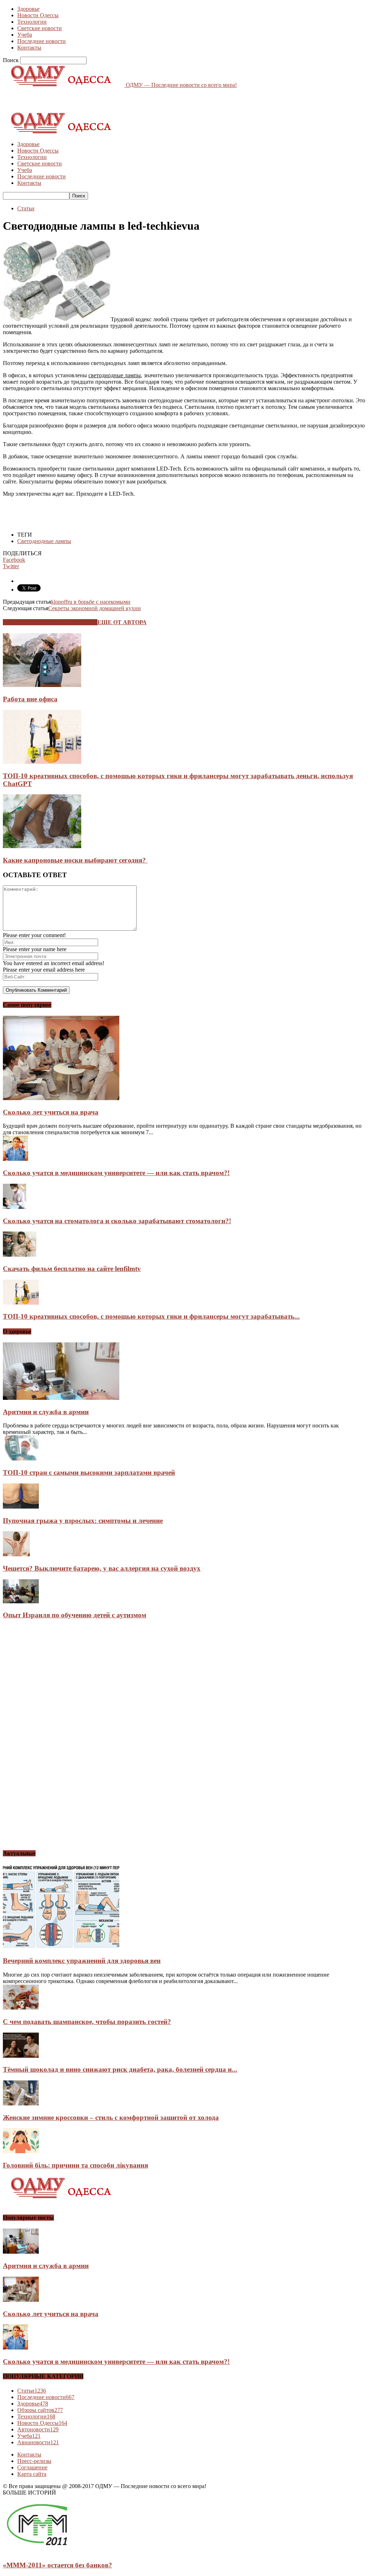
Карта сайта (32, 2474)
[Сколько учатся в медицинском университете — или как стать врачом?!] (15, 1159)
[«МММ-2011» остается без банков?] (37, 2551)
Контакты (29, 48)
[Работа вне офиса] (42, 685)
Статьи (26, 208)
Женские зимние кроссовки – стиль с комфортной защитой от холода (111, 2117)
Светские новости (40, 28)
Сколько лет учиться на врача (51, 1112)
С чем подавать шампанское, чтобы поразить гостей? (87, 2022)
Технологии (32, 22)
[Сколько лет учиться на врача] (61, 1098)
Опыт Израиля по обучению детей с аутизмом (75, 1615)
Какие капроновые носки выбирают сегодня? (75, 860)
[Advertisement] (87, 99)
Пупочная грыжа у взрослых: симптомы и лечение (83, 1521)
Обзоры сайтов (40, 2410)
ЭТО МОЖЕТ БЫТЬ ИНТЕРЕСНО (50, 622)
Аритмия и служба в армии (46, 1412)
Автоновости (38, 2429)
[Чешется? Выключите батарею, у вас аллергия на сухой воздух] (16, 1554)
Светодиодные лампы (44, 541)
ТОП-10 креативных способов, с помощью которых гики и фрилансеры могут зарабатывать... (151, 1316)
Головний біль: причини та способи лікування (75, 2165)
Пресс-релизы (34, 2461)
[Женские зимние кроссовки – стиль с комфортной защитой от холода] (21, 2103)
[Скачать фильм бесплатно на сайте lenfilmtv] (20, 1255)
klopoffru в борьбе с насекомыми (91, 602)
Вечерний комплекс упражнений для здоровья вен (82, 1961)
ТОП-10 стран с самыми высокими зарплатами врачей (89, 1472)
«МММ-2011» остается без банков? (57, 2565)
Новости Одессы (38, 15)
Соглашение (32, 2467)
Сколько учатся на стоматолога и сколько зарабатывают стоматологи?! (117, 1221)
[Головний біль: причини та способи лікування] (21, 2151)
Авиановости (38, 2442)
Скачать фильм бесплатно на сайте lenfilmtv (72, 1269)
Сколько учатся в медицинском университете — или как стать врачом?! (116, 1173)
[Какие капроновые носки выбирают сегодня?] (42, 846)
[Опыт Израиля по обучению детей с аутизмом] (21, 1601)
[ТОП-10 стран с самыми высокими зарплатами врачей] (21, 1458)
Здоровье (28, 9)
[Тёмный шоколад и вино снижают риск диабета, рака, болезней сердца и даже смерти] (21, 2056)
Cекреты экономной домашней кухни (95, 608)
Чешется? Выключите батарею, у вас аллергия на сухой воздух (102, 1568)
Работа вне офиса (30, 699)
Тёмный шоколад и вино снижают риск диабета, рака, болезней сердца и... (120, 2069)
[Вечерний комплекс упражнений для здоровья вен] (61, 1947)
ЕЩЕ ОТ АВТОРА (122, 622)
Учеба (25, 35)
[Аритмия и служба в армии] (61, 1398)
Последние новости (42, 41)
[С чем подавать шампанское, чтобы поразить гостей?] (21, 2008)
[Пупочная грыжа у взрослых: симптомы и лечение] (21, 1507)
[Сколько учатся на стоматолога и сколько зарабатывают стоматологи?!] (15, 1207)
